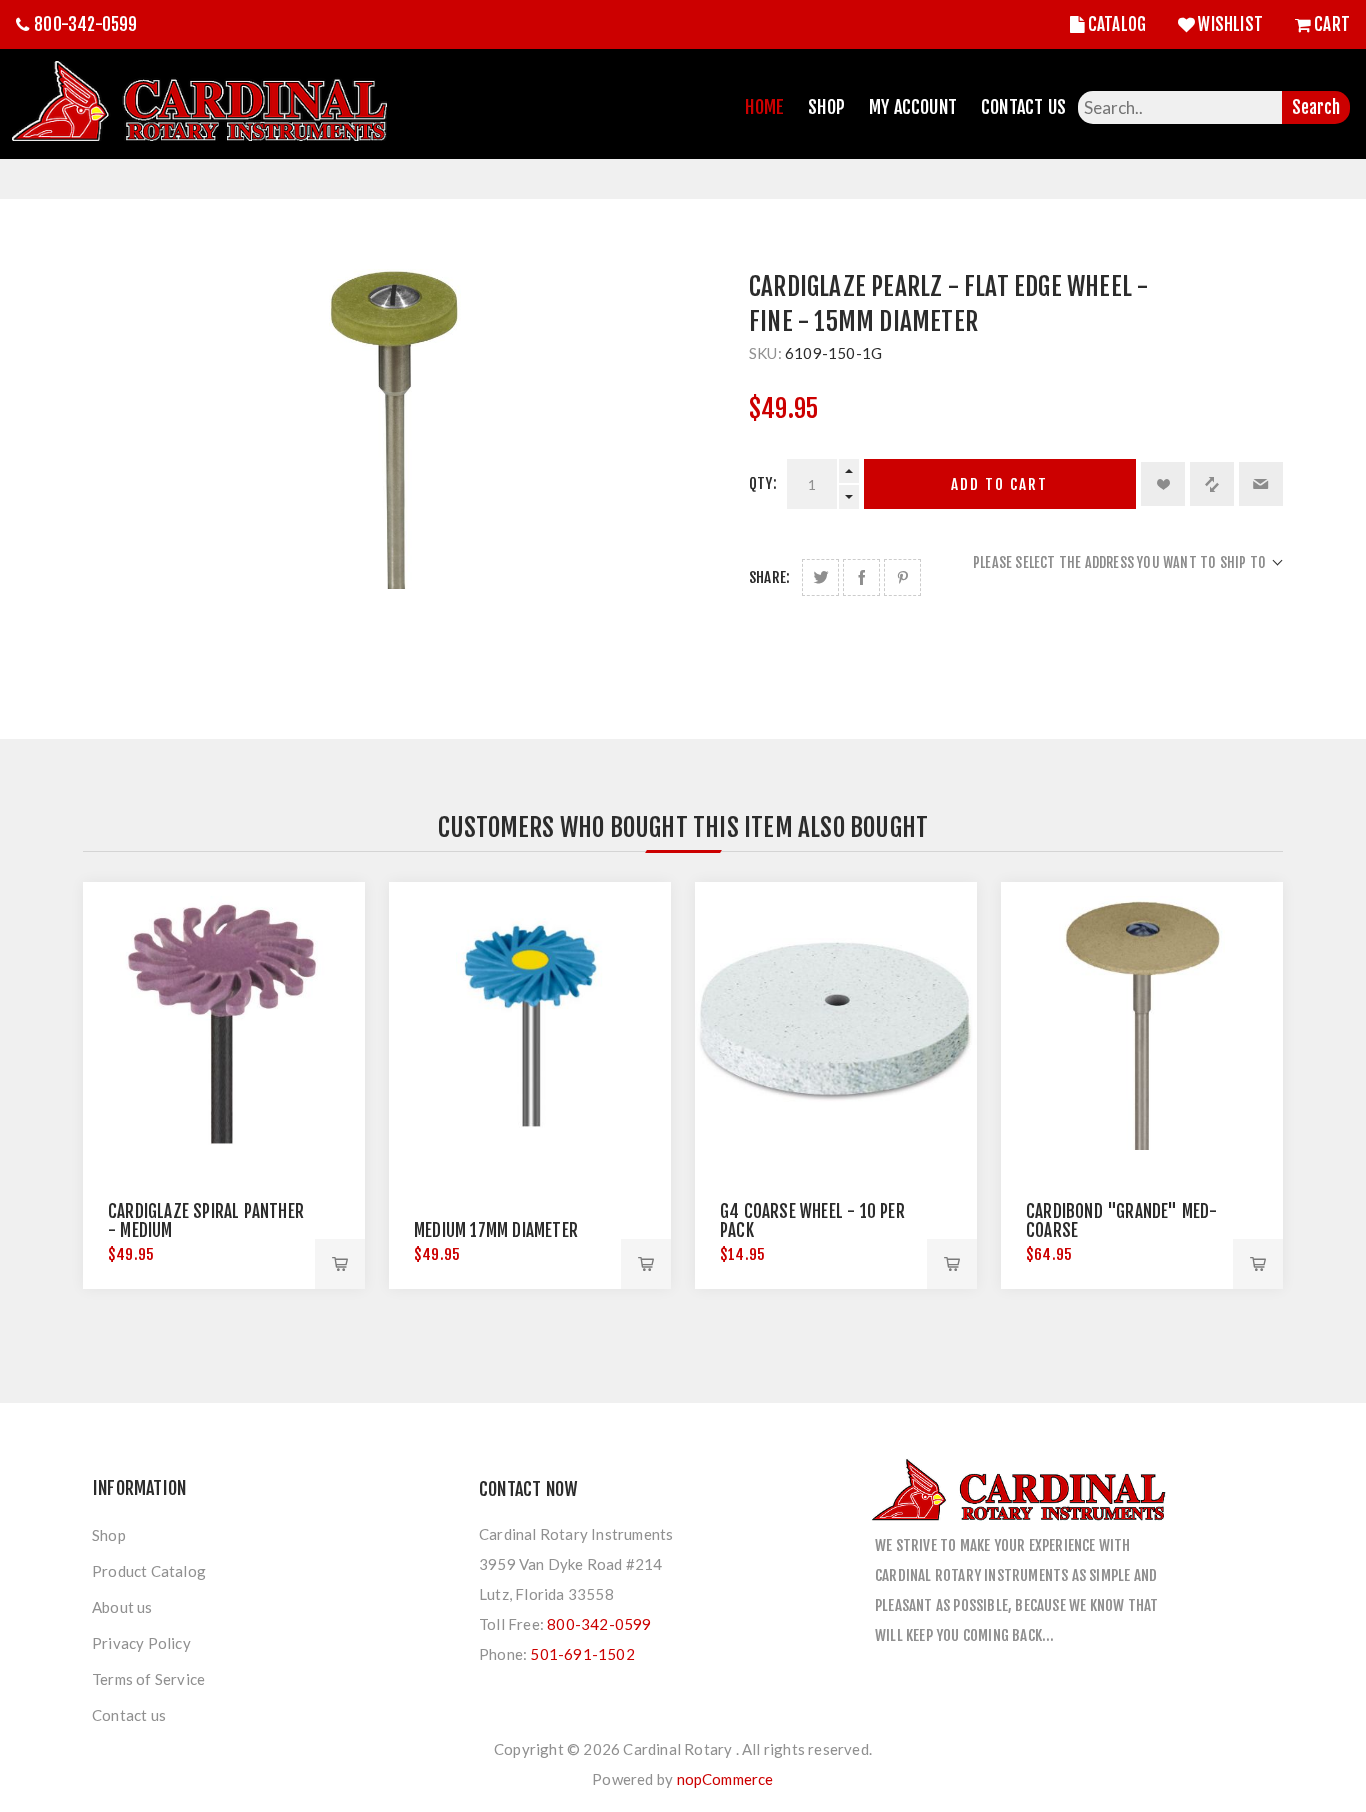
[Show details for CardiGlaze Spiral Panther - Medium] (224, 1023)
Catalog (1117, 24)
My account (913, 107)
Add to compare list (1212, 484)
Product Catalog (149, 1571)
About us (122, 1607)
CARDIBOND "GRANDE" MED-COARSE (1122, 1221)
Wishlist (1230, 24)
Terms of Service (148, 1679)
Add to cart (999, 484)
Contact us (129, 1715)
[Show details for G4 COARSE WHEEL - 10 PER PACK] (836, 1023)
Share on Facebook (861, 577)
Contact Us (1023, 107)
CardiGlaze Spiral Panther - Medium (206, 1221)
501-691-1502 (582, 1654)
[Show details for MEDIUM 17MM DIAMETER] (530, 1023)
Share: (769, 577)
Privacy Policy (141, 1643)
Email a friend (1261, 484)
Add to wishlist (1163, 484)
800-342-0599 (85, 24)
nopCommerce (725, 1779)
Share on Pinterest (902, 577)
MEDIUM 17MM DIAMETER (496, 1230)
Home (764, 107)
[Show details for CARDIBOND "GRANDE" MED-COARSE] (1142, 1023)
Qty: (763, 483)
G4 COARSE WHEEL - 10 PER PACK (812, 1221)
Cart (1332, 24)
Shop (826, 107)
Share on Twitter (820, 577)
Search (1316, 107)
